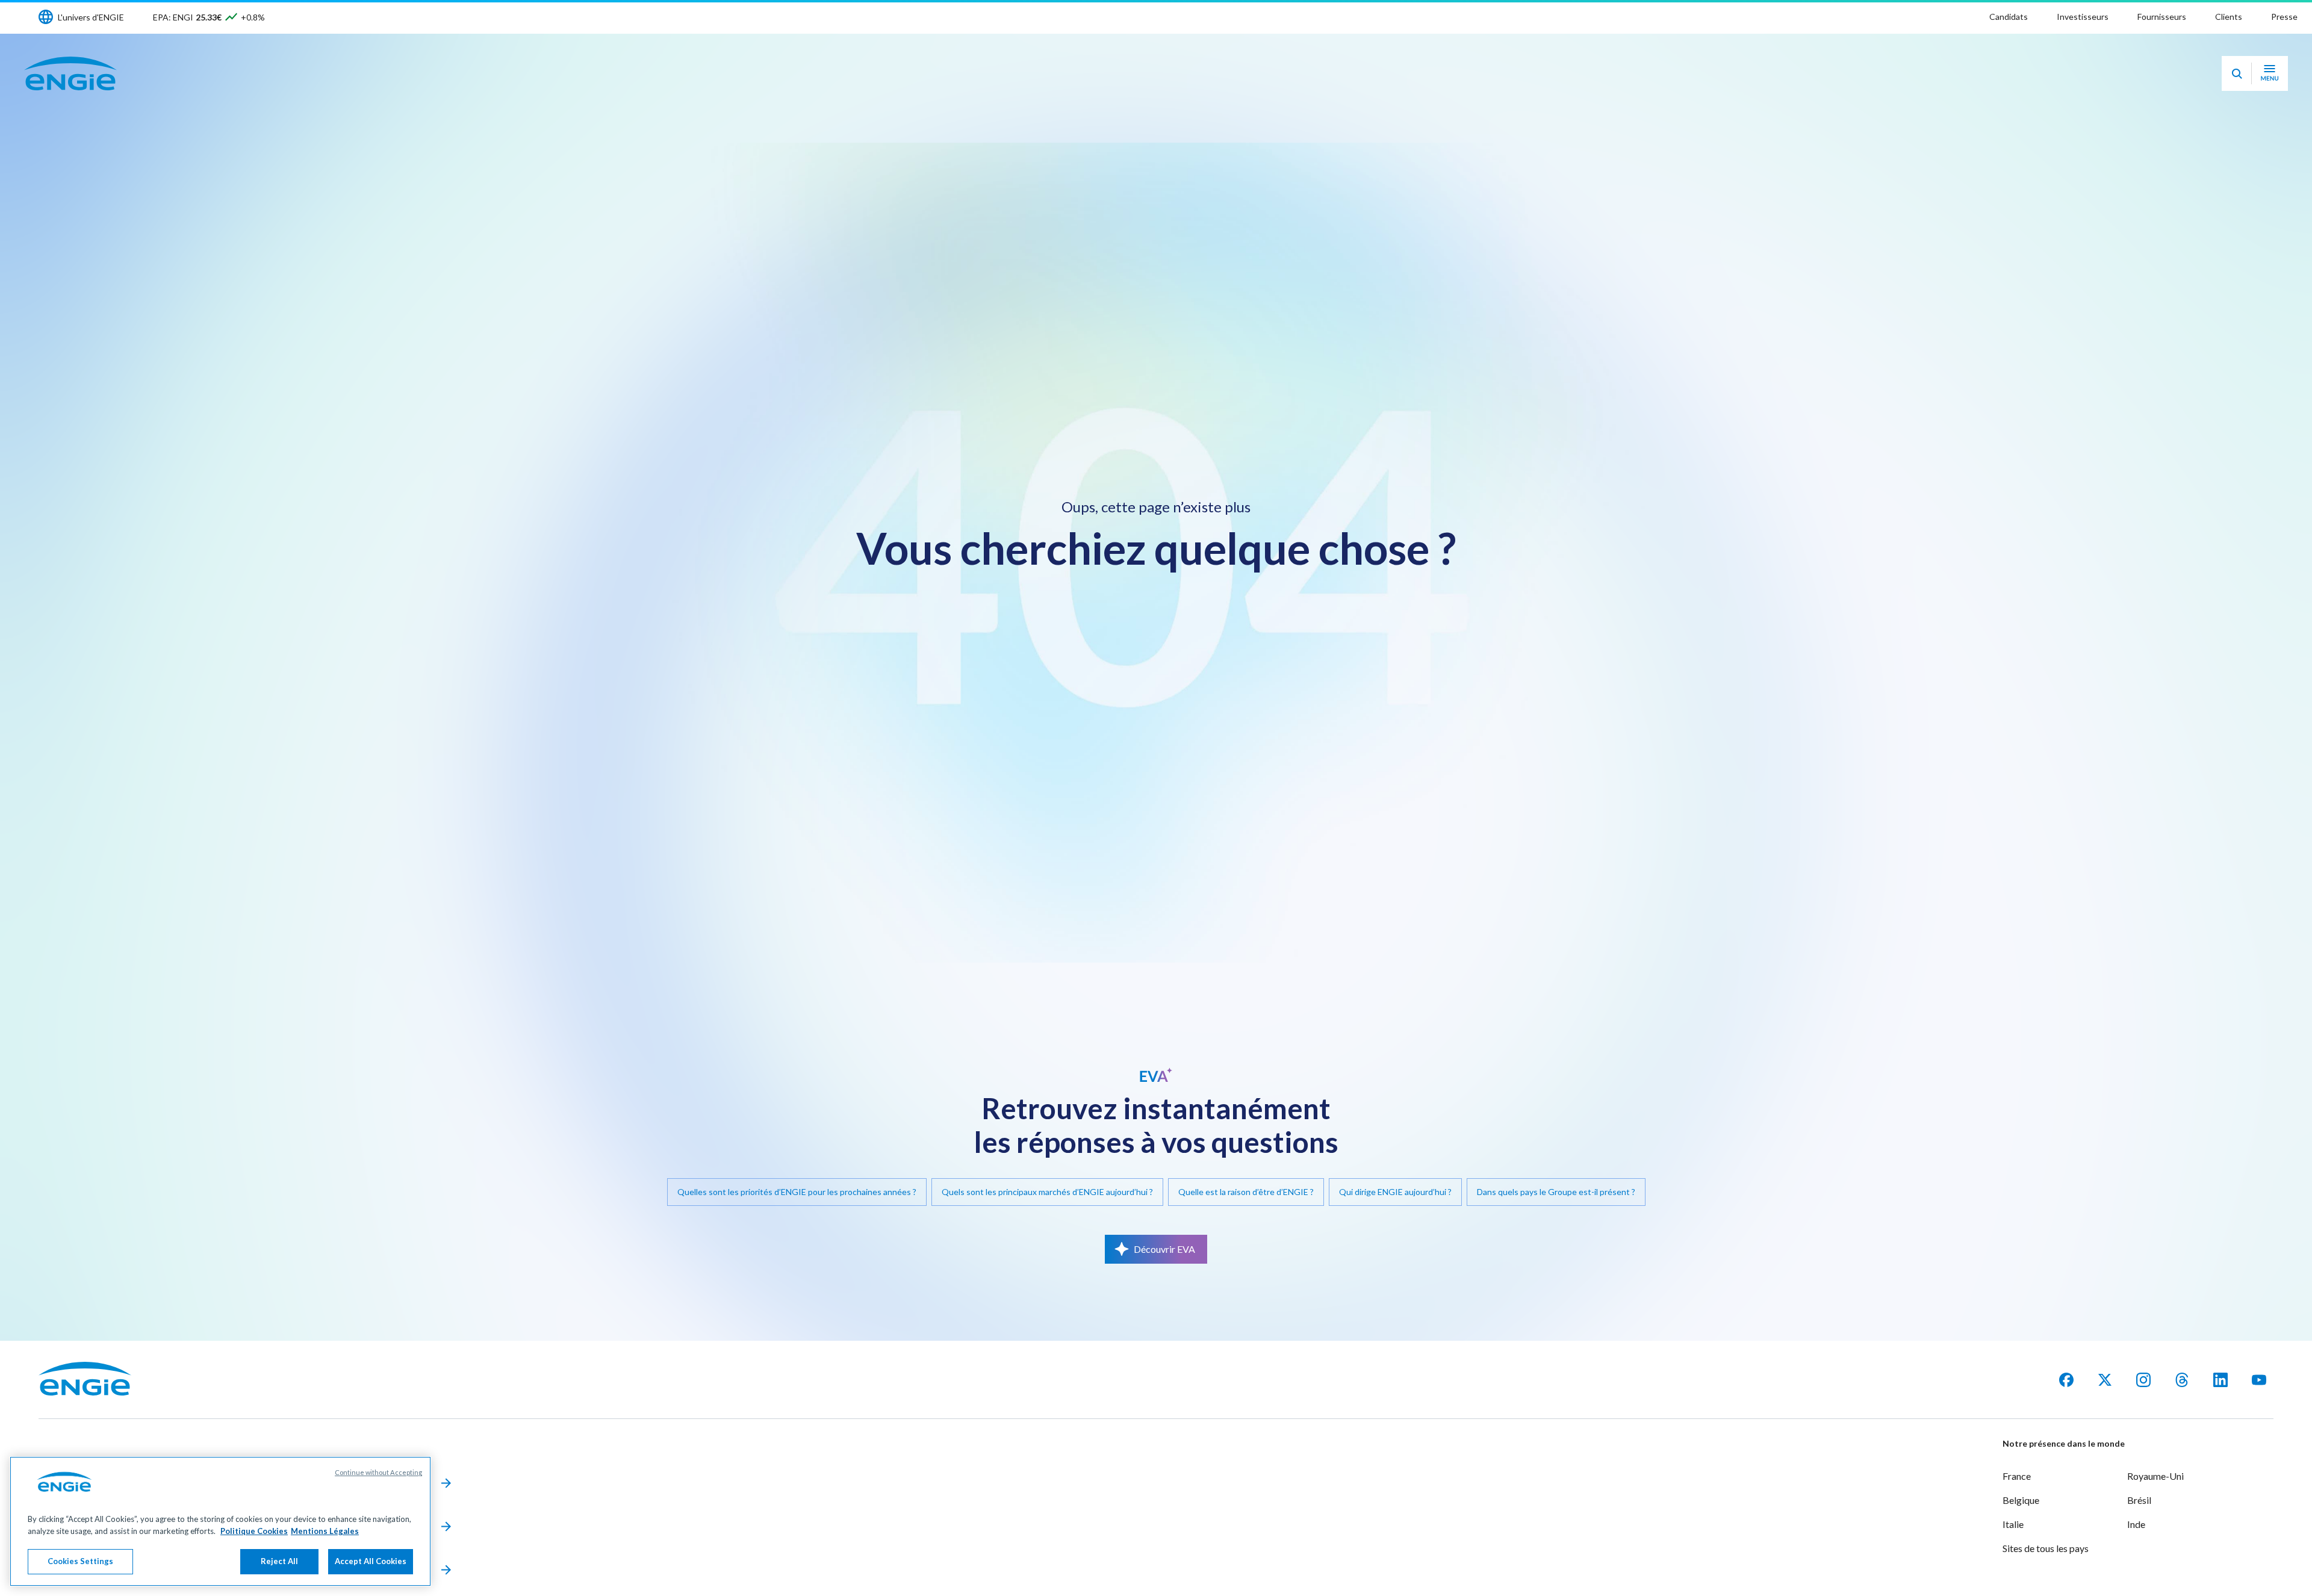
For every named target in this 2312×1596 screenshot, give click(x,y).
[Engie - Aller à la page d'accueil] (70, 73)
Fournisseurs (2162, 17)
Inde (2136, 1524)
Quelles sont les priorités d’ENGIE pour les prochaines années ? (797, 1192)
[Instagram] (2143, 1380)
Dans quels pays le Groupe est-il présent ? (1556, 1192)
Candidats (2009, 17)
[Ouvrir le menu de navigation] (2270, 73)
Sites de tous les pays (2046, 1548)
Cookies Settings (80, 1561)
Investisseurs (2083, 17)
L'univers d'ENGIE (91, 17)
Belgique (2021, 1500)
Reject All (279, 1561)
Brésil (2139, 1500)
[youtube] (2259, 1380)
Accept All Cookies (371, 1561)
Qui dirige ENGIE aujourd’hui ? (1395, 1192)
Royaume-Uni (2155, 1476)
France (2017, 1476)
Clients (2229, 17)
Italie (2013, 1524)
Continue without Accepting (378, 1472)
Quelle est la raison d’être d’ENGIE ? (1246, 1192)
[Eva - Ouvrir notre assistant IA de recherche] (2237, 73)
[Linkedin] (2220, 1380)
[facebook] (2066, 1380)
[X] (2105, 1380)
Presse (2284, 17)
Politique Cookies (254, 1531)
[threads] (2182, 1380)
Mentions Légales (325, 1531)
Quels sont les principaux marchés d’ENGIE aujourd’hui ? (1047, 1192)
